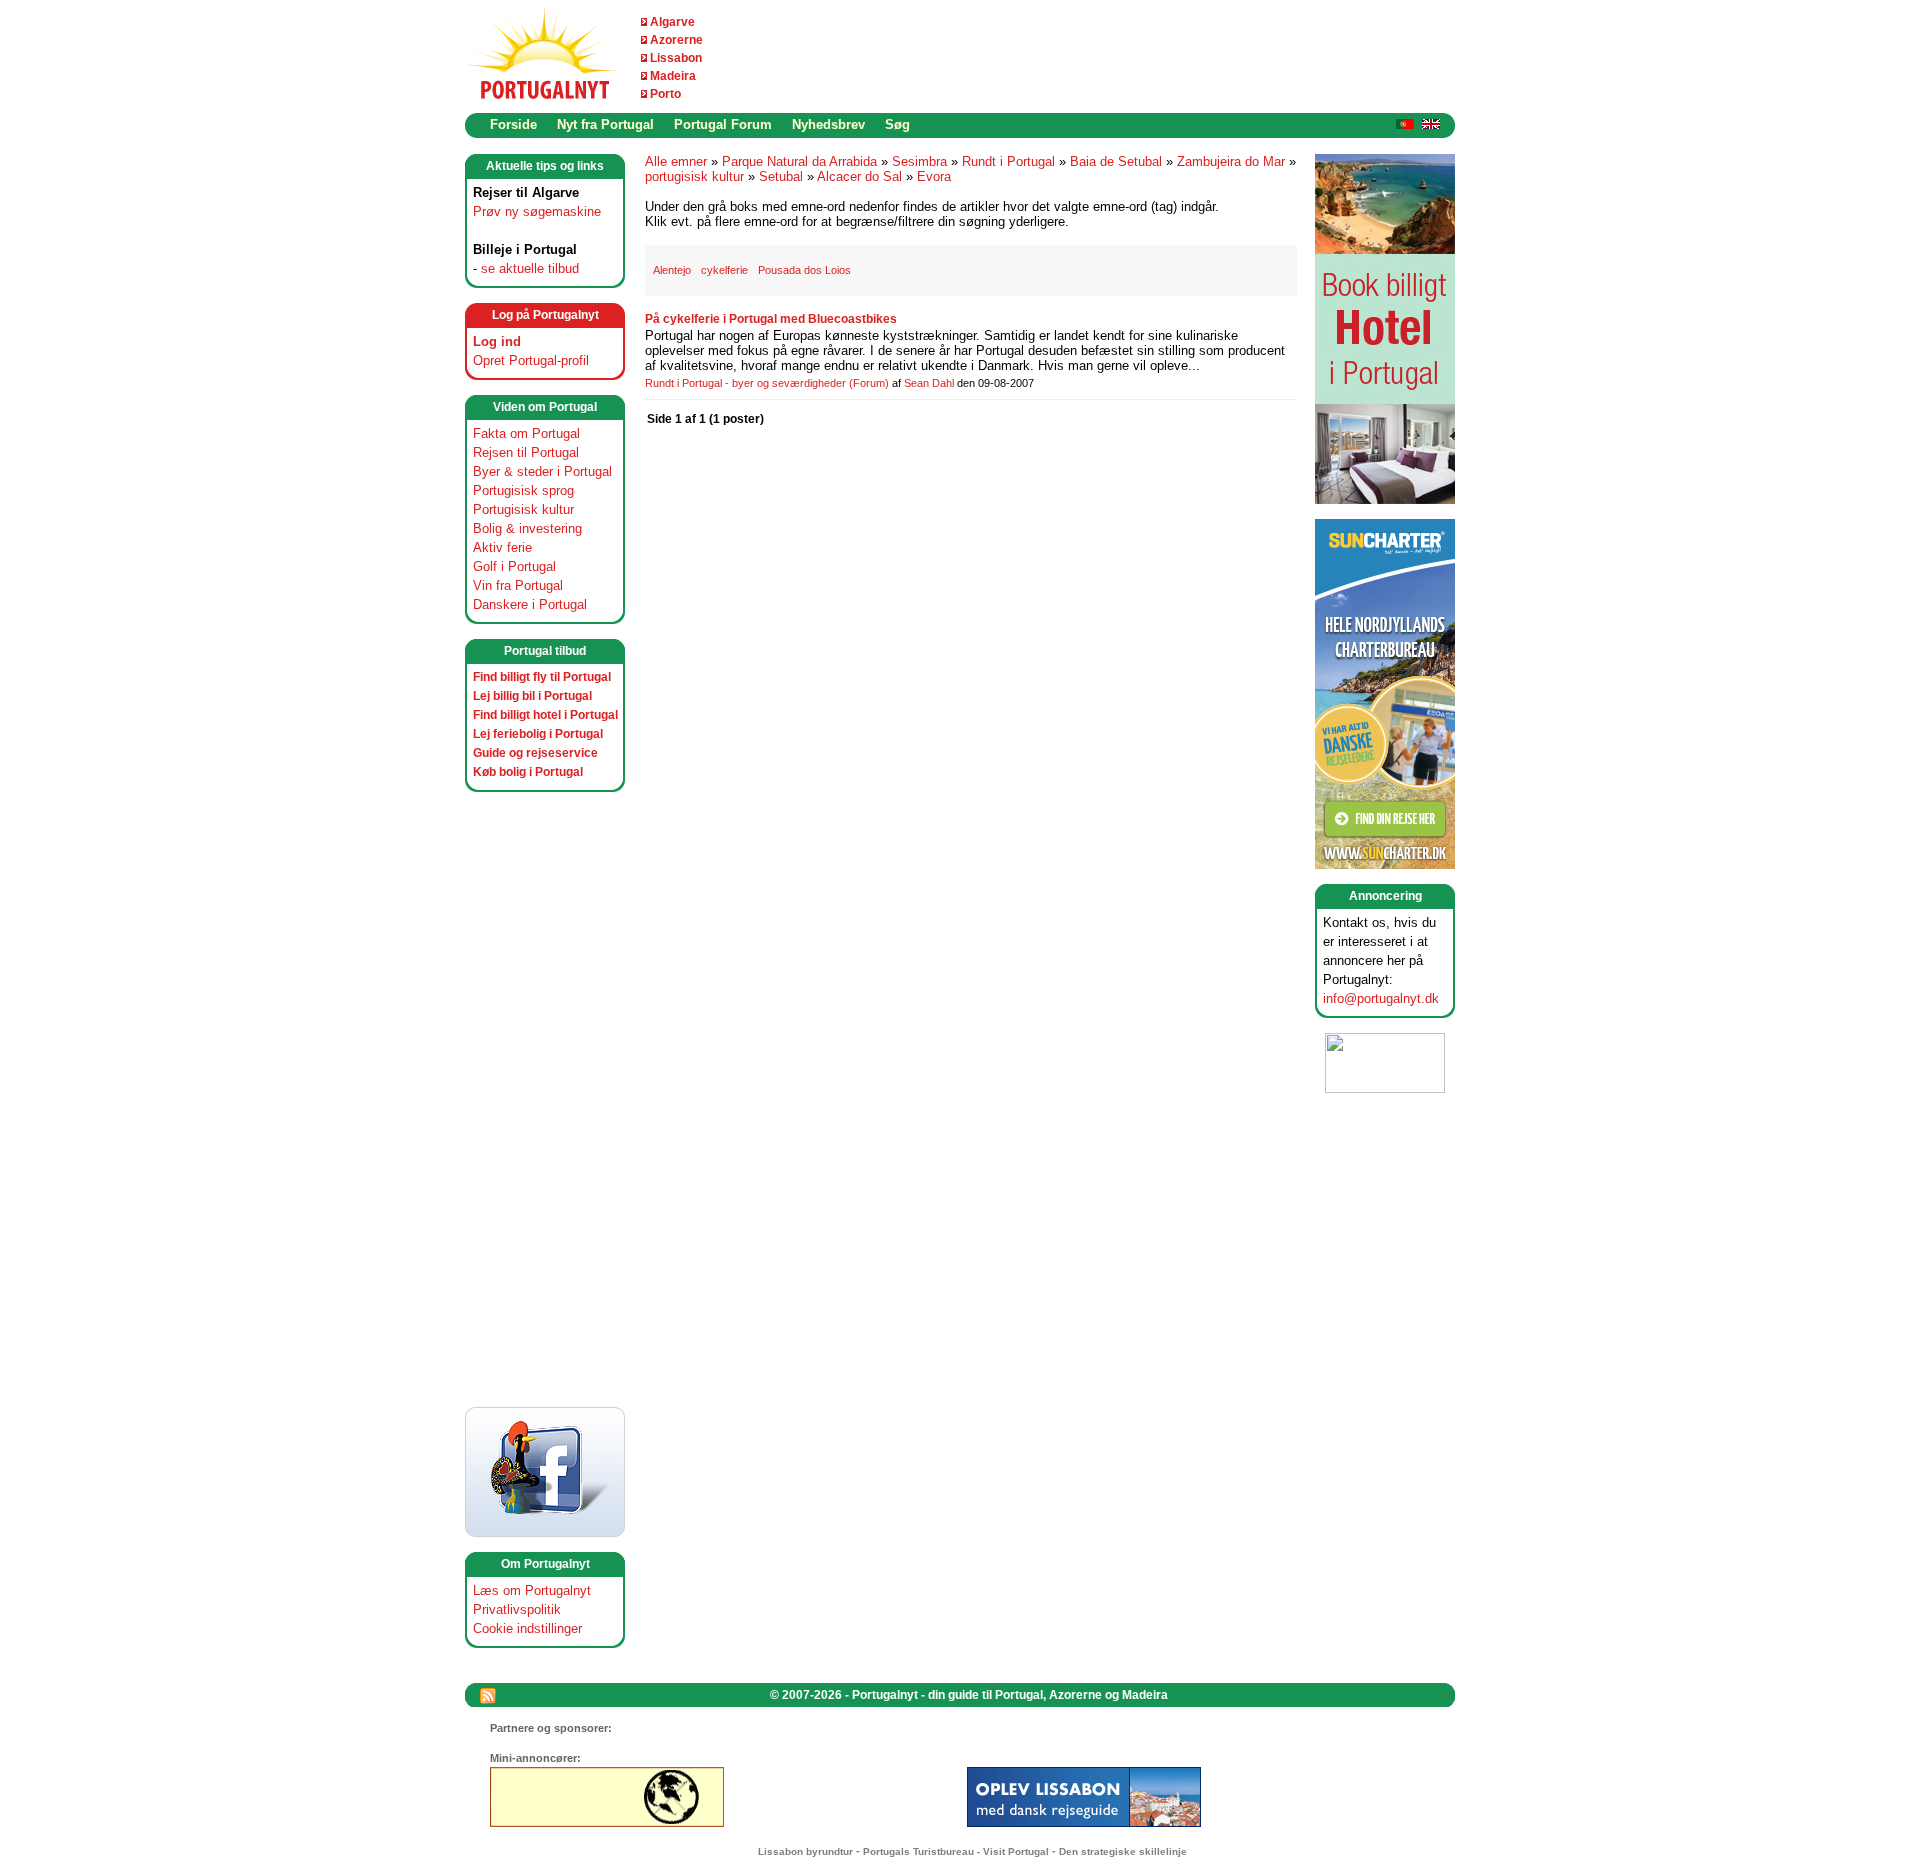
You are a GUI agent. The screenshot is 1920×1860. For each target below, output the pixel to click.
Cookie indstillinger (527, 1628)
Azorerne (676, 40)
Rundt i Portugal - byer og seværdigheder (745, 383)
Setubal (781, 176)
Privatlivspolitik (517, 1609)
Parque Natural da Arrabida (799, 161)
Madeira (673, 76)
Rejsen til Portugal (526, 452)
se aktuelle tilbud (530, 268)
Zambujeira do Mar (1231, 161)
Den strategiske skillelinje (1123, 1851)
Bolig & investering (527, 528)
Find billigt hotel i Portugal (545, 715)
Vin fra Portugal (518, 585)
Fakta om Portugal (526, 433)
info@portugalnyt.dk (1381, 998)
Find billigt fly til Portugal (542, 677)
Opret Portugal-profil (531, 360)
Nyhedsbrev (828, 124)
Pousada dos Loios (804, 270)
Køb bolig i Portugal (528, 772)
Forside (513, 124)
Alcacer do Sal (859, 176)
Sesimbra (919, 161)
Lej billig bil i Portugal (532, 696)
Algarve (672, 22)
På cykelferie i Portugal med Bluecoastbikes (771, 319)
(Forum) (869, 383)
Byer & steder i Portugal (542, 471)
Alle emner (676, 161)
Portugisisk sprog (523, 490)
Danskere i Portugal (530, 604)
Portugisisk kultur (523, 509)
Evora (934, 176)
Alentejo (672, 270)
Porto (665, 94)
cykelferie (724, 270)
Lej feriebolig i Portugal (538, 734)
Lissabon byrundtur (805, 1851)
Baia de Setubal (1116, 161)
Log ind (497, 341)
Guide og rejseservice (535, 753)
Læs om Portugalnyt (532, 1590)
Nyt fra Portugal (605, 124)
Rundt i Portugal (1008, 161)
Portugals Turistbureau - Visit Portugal (956, 1851)
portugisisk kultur (694, 176)
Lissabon (676, 58)
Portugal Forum (723, 124)
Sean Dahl (929, 383)
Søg (897, 124)
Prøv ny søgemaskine (537, 211)
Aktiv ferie (502, 547)
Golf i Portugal (514, 566)
